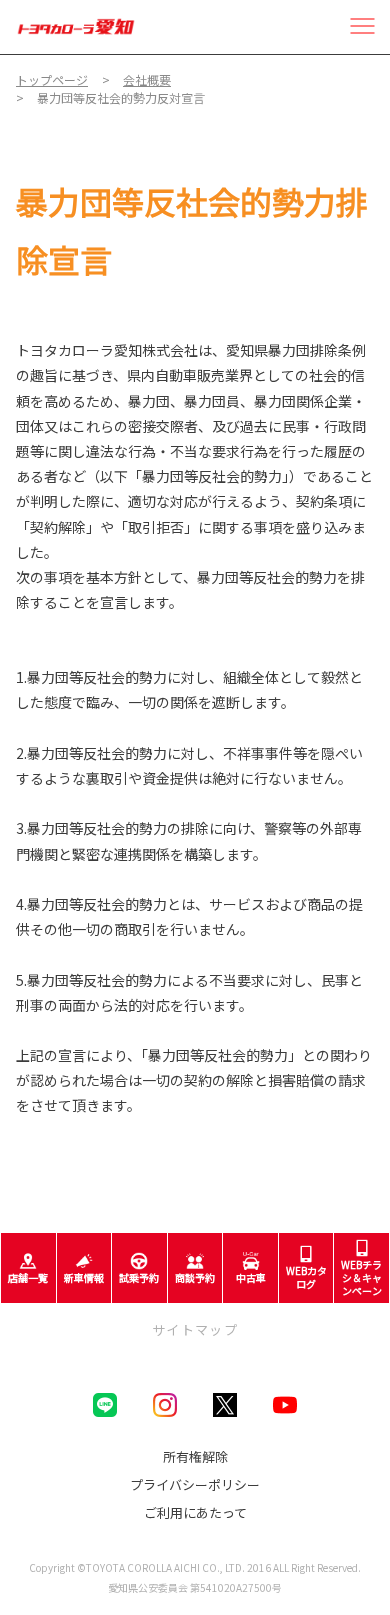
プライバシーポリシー (195, 1484)
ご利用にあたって (195, 1512)
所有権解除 (195, 1456)
